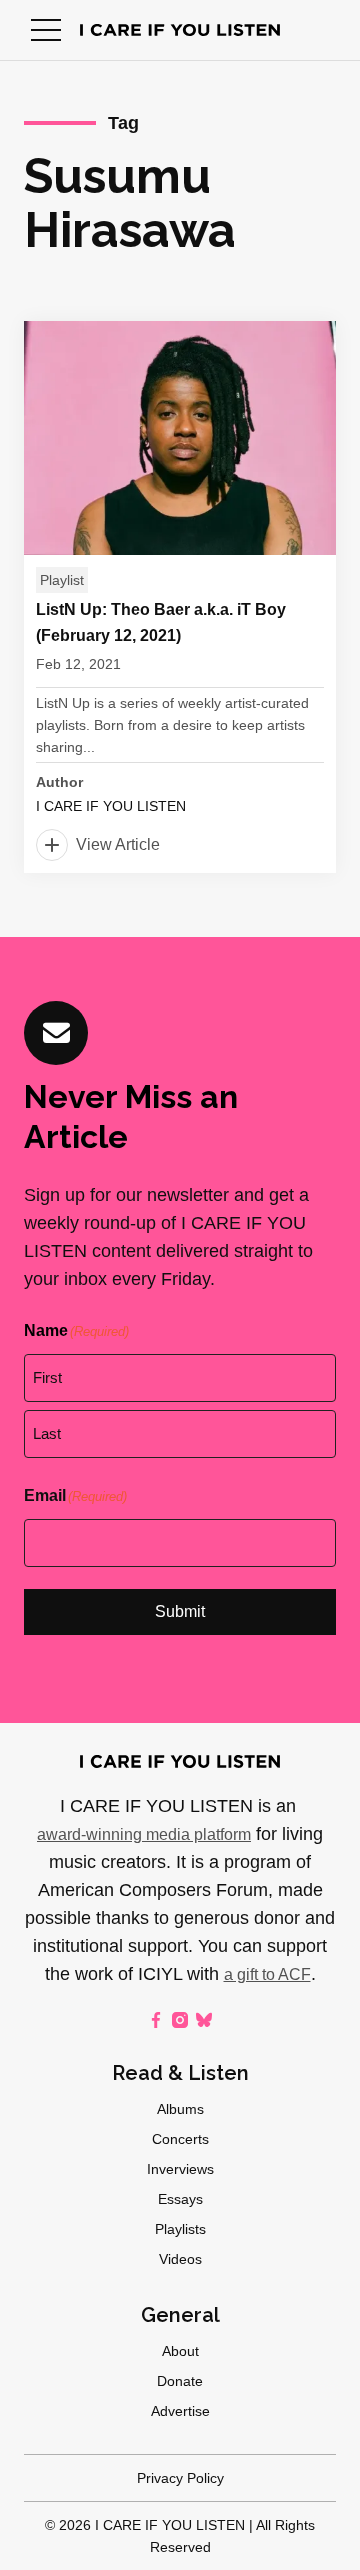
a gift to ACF (267, 1974)
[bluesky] (204, 2020)
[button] (46, 30)
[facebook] (156, 2020)
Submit (180, 1611)
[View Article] (180, 597)
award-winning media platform (144, 1834)
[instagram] (180, 2020)
